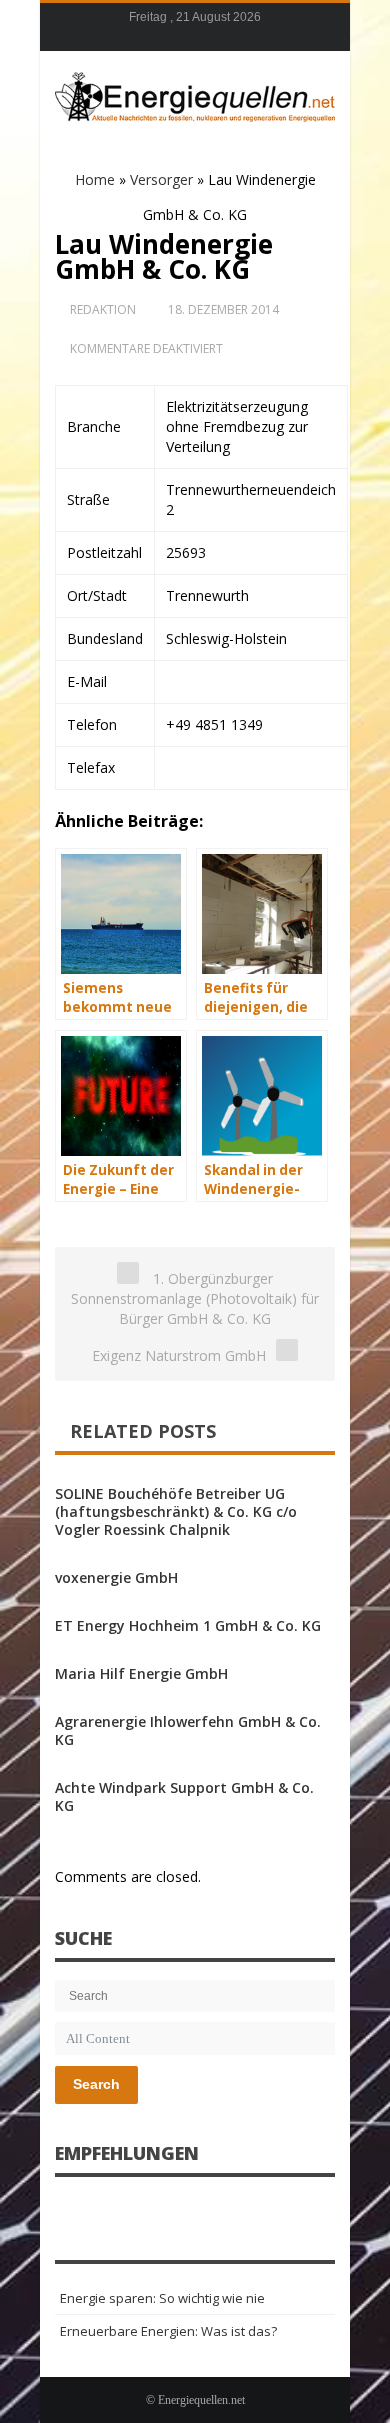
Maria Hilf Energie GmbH (141, 1673)
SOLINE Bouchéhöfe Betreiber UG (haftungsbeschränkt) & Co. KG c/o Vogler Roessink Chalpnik (176, 1511)
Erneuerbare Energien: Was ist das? (168, 2331)
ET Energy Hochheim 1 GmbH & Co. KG (188, 1625)
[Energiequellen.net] (195, 94)
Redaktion (103, 309)
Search (96, 2084)
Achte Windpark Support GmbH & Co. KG (184, 1796)
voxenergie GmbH (116, 1577)
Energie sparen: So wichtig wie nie (162, 2298)
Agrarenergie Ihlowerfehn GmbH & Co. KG (188, 1730)
